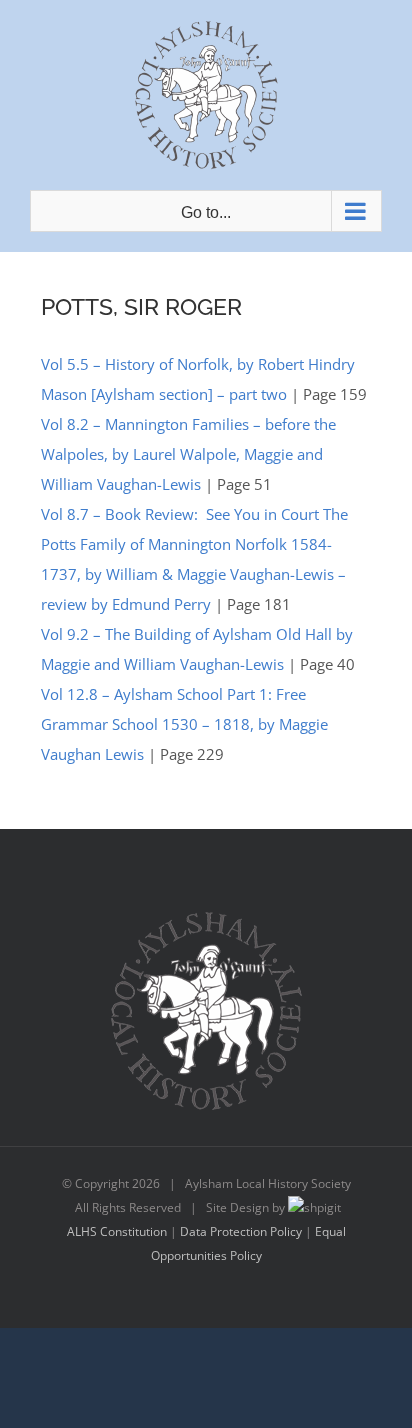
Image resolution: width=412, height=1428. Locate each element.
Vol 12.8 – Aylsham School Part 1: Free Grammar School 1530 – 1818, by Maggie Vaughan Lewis (184, 724)
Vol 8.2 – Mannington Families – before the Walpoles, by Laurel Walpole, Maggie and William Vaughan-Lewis (188, 454)
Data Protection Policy (241, 1231)
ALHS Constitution (117, 1231)
